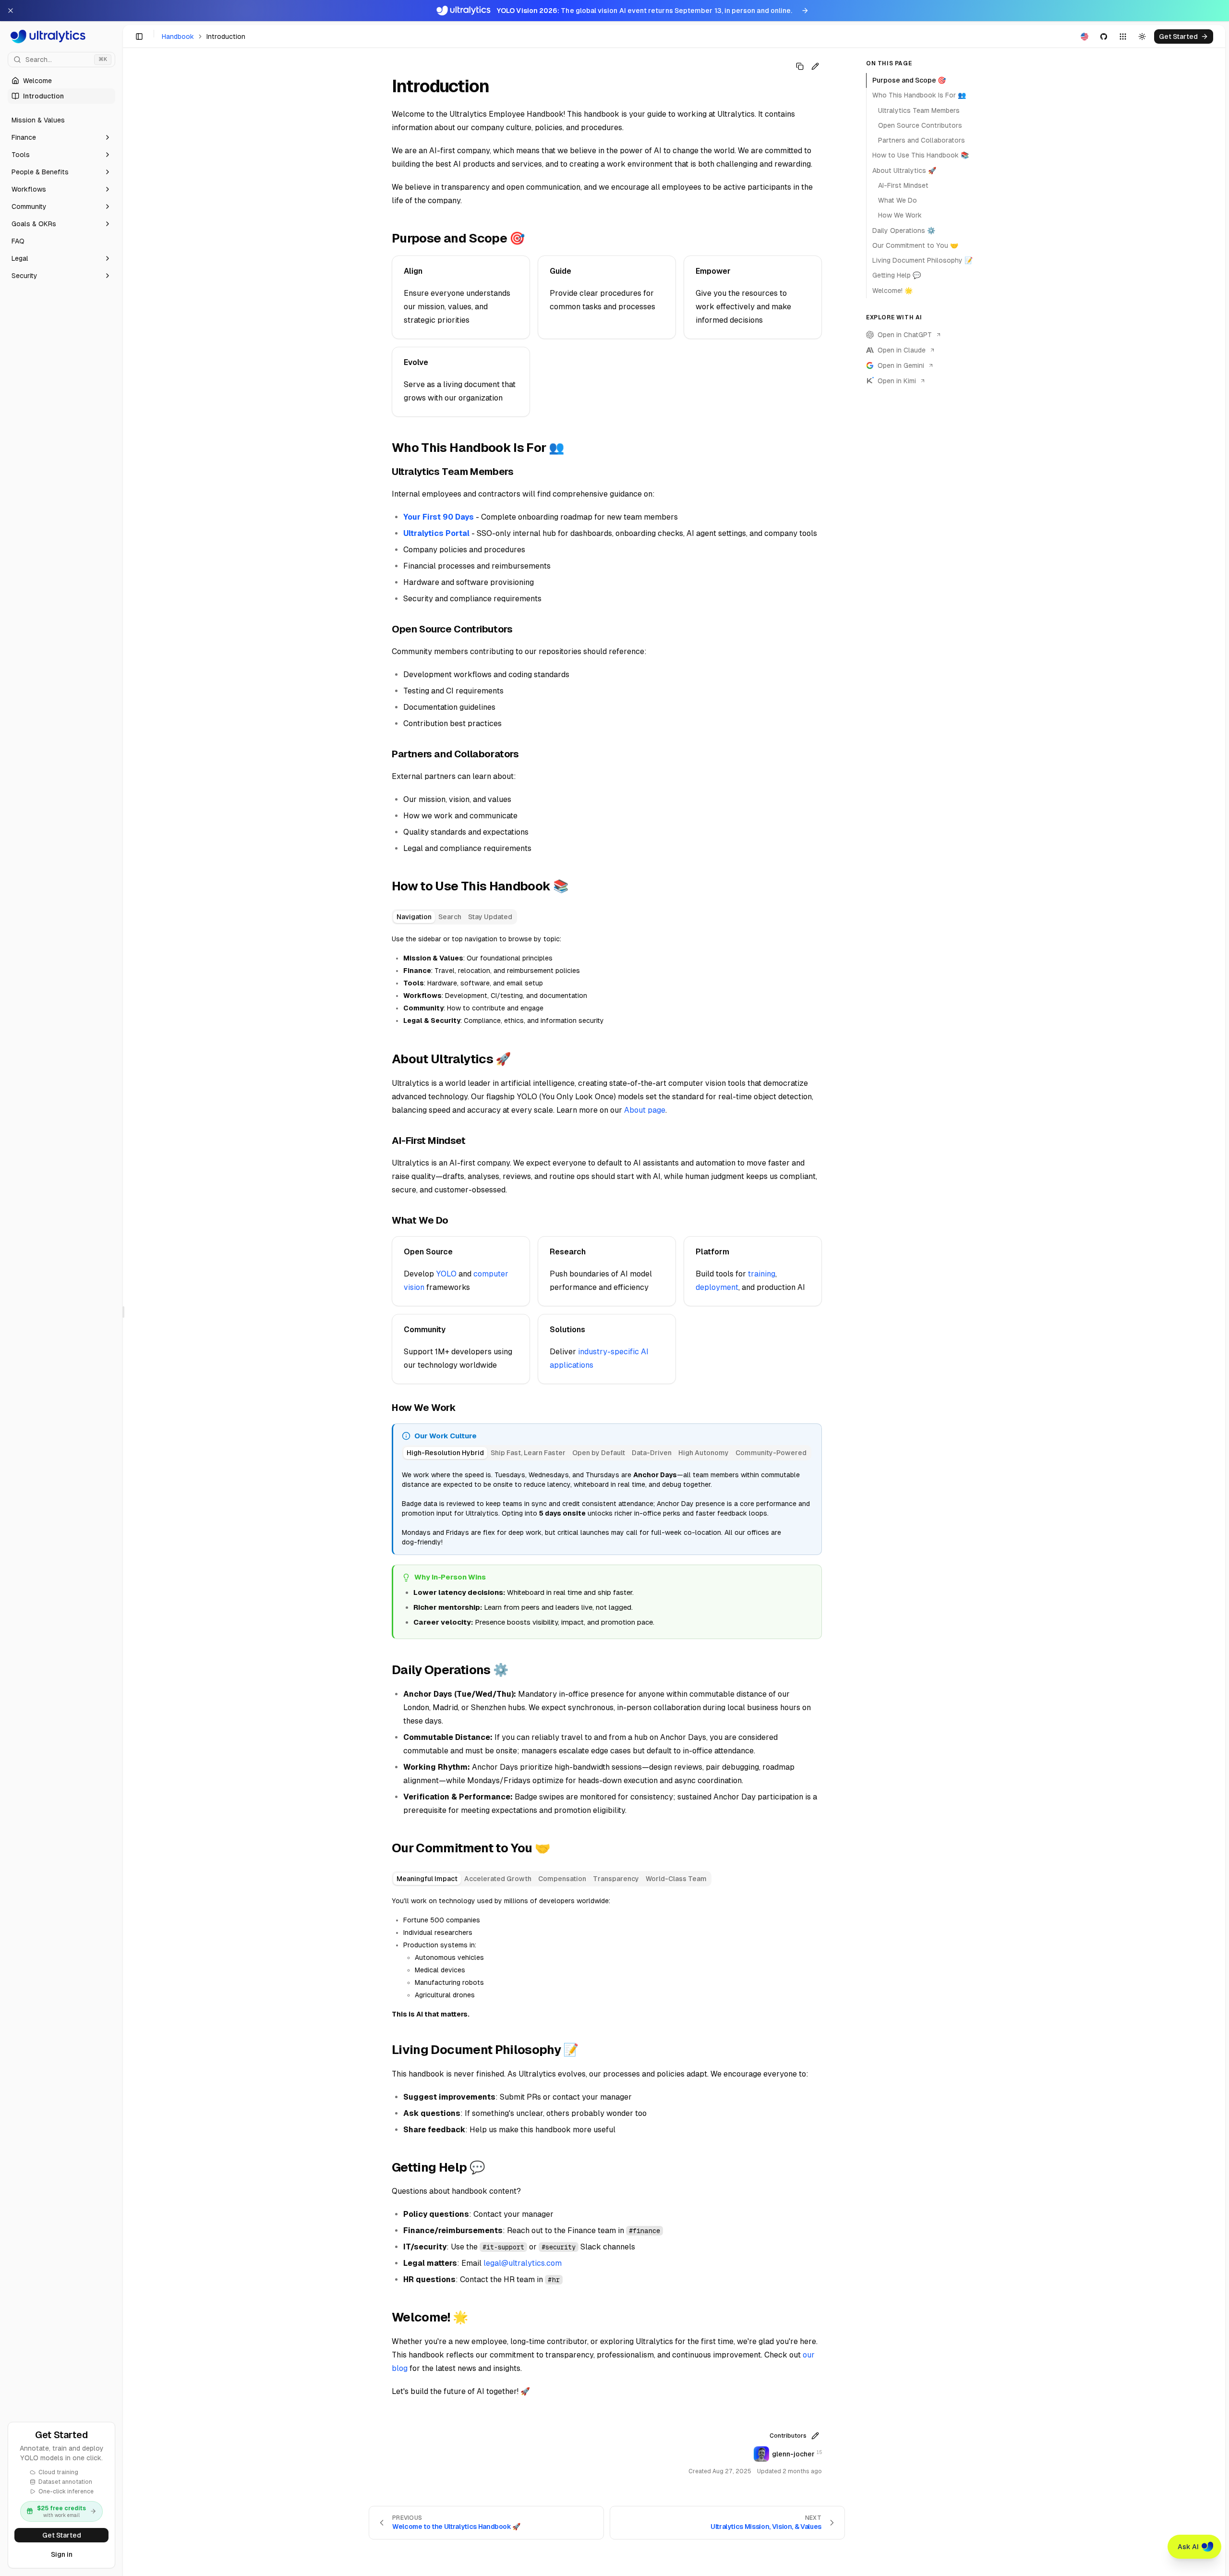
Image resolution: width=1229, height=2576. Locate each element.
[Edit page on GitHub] (815, 66)
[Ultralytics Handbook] (61, 36)
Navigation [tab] (414, 917)
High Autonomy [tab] (704, 1453)
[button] (61, 137)
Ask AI (1188, 2547)
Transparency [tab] (616, 1879)
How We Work (900, 215)
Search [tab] (450, 917)
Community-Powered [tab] (771, 1453)
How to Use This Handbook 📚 (921, 155)
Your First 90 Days (439, 517)
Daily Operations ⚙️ (904, 231)
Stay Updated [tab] (490, 917)
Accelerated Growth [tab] (498, 1879)
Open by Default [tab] (599, 1453)
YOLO (446, 1274)
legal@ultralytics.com (523, 2263)
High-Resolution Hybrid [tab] (445, 1453)
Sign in (62, 2554)
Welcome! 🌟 (892, 291)
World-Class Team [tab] (676, 1879)
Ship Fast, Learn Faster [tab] (528, 1453)
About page (645, 1110)
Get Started (62, 2535)
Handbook (178, 36)
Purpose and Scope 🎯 (909, 80)
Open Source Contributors (920, 125)
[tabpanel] (607, 980)
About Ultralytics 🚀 (904, 170)
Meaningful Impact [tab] (427, 1879)
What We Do (898, 200)
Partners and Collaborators (922, 140)
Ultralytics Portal (436, 533)
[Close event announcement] (11, 11)
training (762, 1274)
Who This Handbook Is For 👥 (919, 95)
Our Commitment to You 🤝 (915, 245)
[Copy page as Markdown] (800, 66)
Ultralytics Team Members (919, 110)
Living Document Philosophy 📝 (922, 260)
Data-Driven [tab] (652, 1453)
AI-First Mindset (903, 185)
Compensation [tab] (562, 1879)
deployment (717, 1287)
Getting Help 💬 (897, 275)
